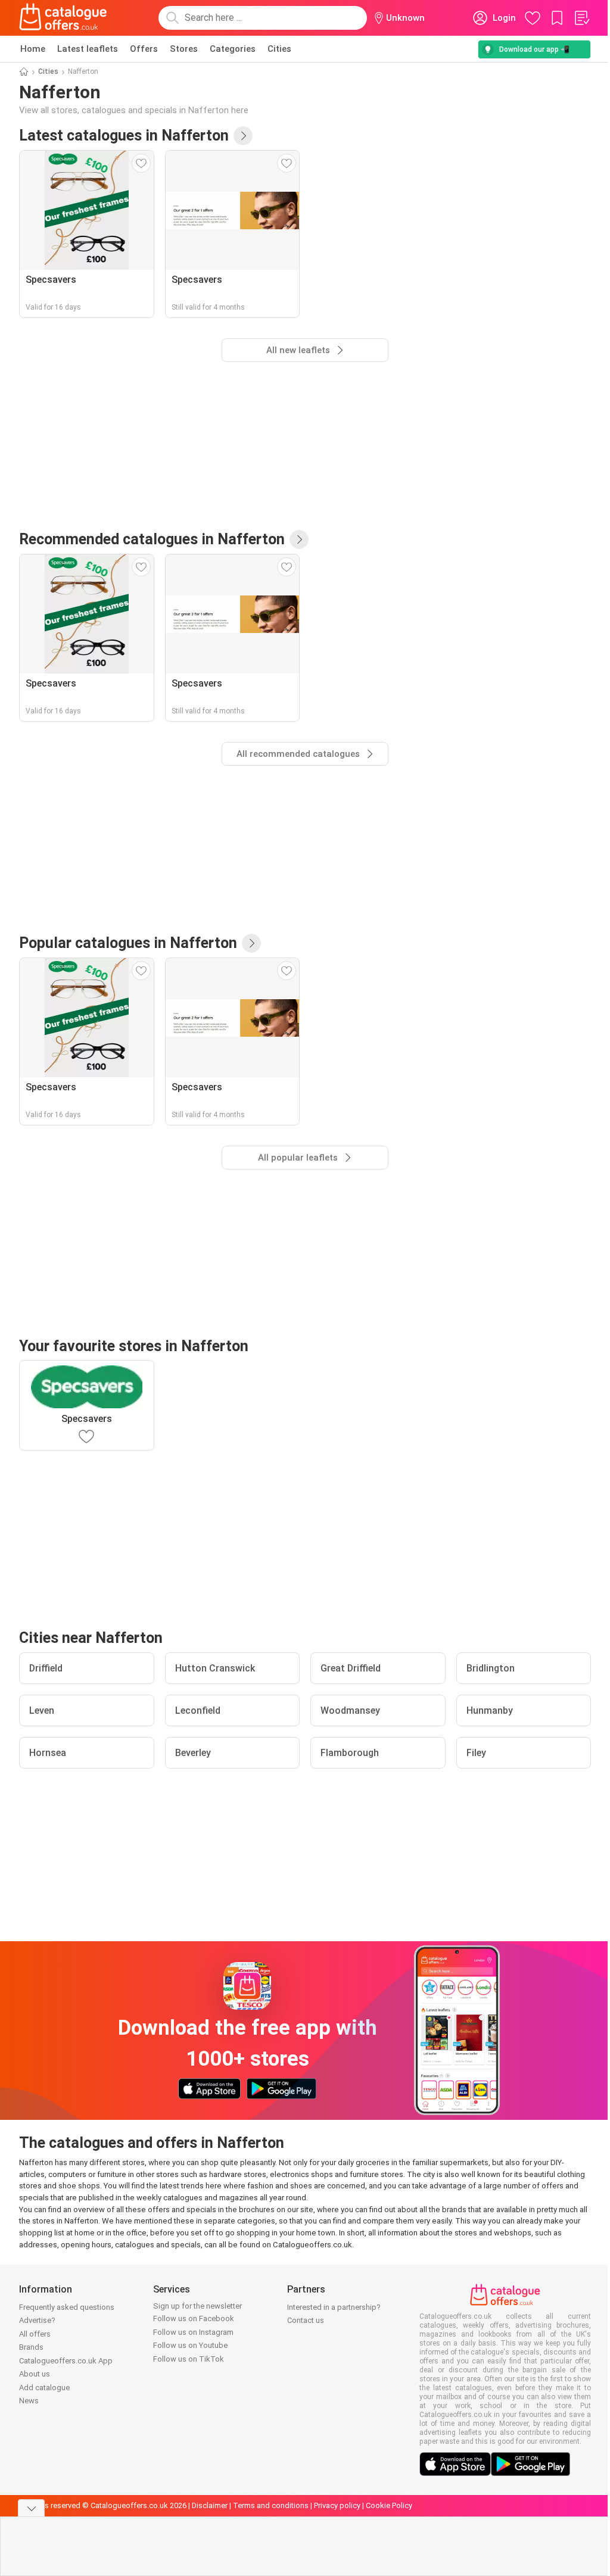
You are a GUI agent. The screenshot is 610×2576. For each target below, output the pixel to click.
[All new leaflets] (243, 136)
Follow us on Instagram (193, 2332)
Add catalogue (44, 2388)
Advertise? (37, 2320)
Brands (31, 2347)
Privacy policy (337, 2505)
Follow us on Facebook (194, 2318)
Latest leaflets (88, 49)
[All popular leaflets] (251, 943)
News (29, 2401)
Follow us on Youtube (190, 2345)
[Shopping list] (581, 18)
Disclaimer (210, 2505)
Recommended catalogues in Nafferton (152, 539)
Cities (279, 49)
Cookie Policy (389, 2505)
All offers (35, 2334)
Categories (233, 49)
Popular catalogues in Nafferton (128, 943)
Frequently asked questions (67, 2307)
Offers (144, 49)
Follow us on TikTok (189, 2359)
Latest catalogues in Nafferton (124, 135)
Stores (184, 49)
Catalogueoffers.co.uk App (66, 2361)
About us (35, 2374)
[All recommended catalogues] (299, 539)
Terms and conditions (271, 2505)
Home (33, 49)
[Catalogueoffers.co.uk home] (63, 18)
